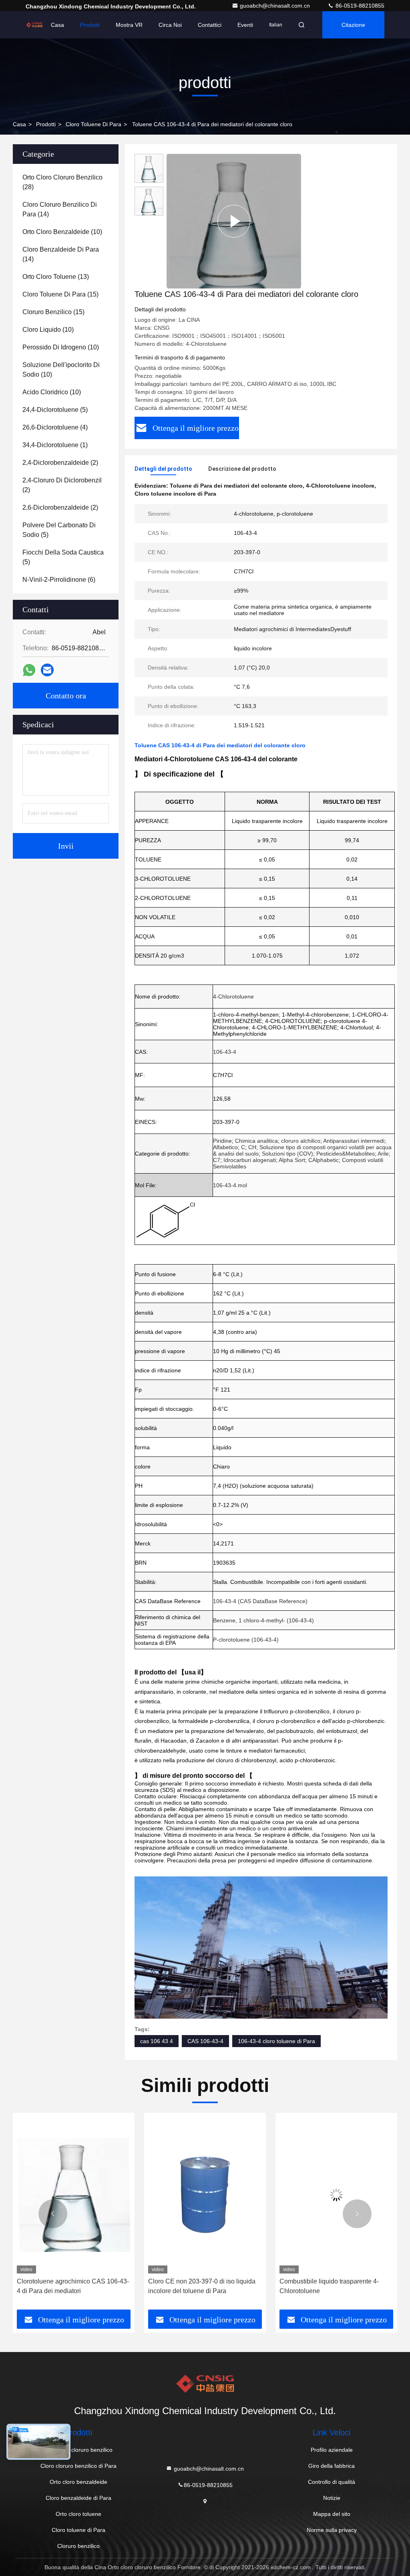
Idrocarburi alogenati (250, 1160)
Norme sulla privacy (332, 2530)
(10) (62, 232)
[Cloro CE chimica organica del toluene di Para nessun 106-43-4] (338, 2195)
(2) (60, 463)
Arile (383, 1154)
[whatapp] (29, 670)
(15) (60, 294)
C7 (217, 1160)
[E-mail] (47, 670)
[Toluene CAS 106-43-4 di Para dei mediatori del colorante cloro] (234, 221)
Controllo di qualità (332, 2482)
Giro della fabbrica (332, 2466)
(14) (60, 209)
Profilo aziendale (332, 2450)
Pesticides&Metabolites (346, 1154)
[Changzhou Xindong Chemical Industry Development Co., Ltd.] (34, 25)
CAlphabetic (324, 1160)
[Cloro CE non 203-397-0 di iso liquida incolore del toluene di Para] (76, 2195)
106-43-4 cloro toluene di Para (276, 2041)
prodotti (46, 124)
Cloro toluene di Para (93, 124)
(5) (55, 410)
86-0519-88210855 (359, 6)
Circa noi (170, 25)
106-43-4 (225, 1052)
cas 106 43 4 (157, 2041)
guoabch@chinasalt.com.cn (276, 6)
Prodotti (90, 25)
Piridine (222, 1141)
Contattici (210, 25)
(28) (62, 182)
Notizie (332, 2498)
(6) (59, 580)
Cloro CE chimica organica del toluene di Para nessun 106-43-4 (336, 2286)
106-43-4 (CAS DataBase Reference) (260, 1601)
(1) (55, 445)
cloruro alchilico (301, 1141)
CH (252, 1147)
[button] (53, 2214)
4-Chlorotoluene (233, 997)
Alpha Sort (292, 1160)
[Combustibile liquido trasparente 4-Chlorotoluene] (207, 2195)
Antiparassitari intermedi (354, 1141)
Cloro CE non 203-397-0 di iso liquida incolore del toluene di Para (72, 2286)
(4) (55, 427)
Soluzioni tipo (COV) (287, 1154)
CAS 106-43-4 (205, 2041)
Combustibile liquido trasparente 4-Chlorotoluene (200, 2286)
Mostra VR (129, 25)
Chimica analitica (256, 1141)
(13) (56, 277)
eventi (245, 25)
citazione (353, 25)
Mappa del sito (332, 2514)
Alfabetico (225, 1147)
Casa (57, 25)
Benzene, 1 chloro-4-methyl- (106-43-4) (263, 1620)
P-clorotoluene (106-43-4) (246, 1640)
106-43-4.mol (230, 1185)
